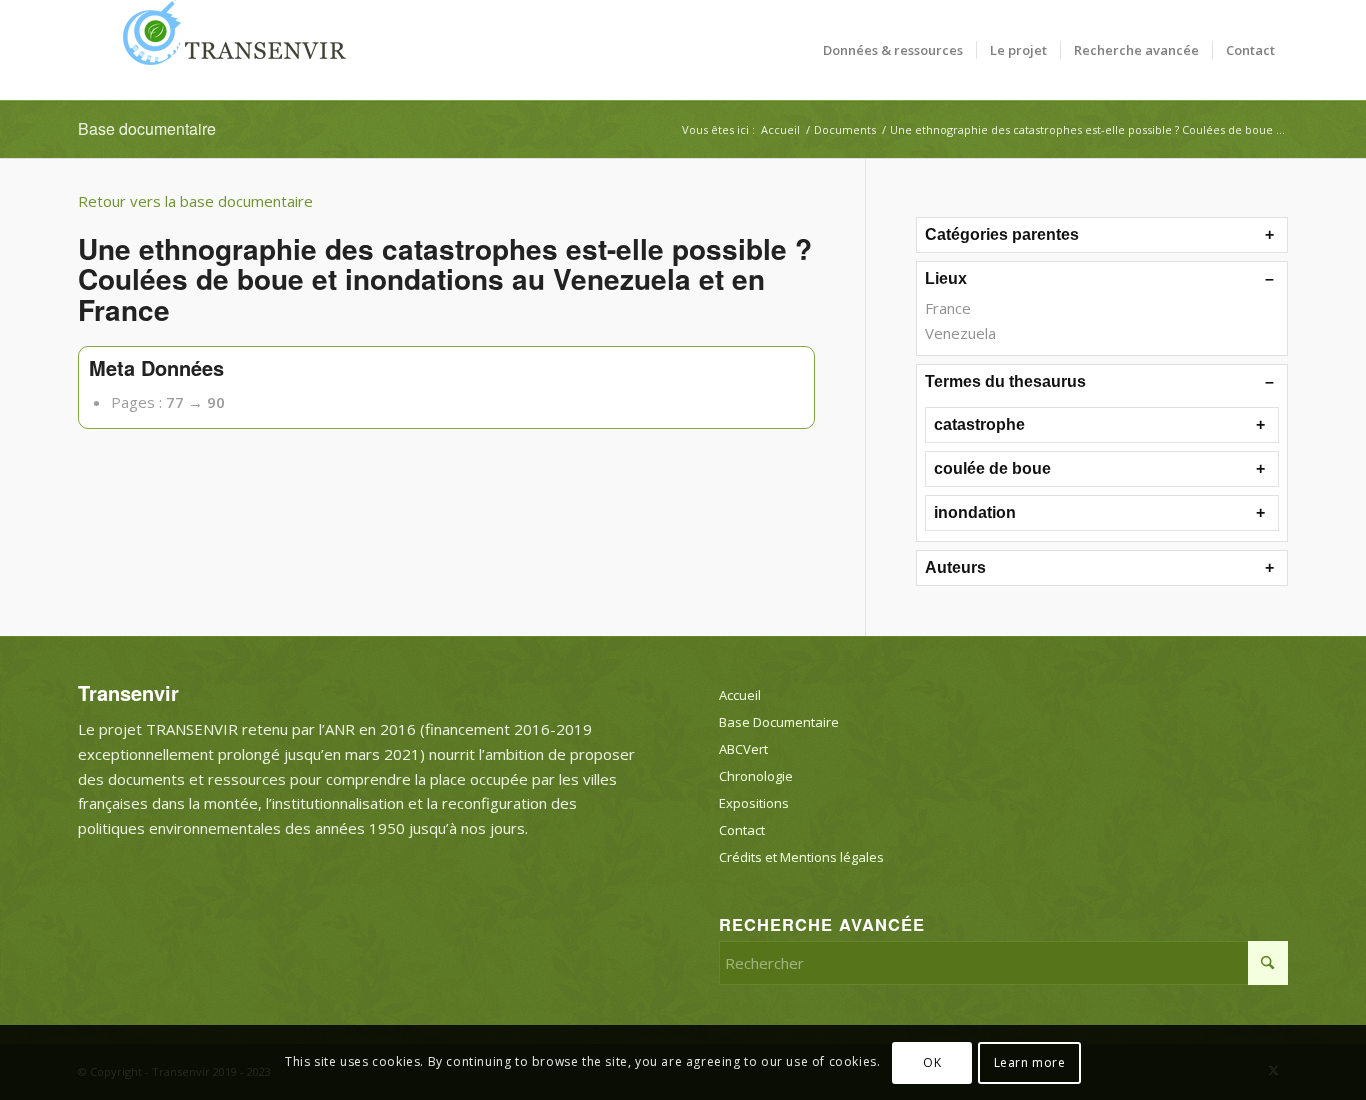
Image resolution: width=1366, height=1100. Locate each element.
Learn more (1030, 1061)
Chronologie (756, 776)
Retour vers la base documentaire (195, 201)
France (948, 308)
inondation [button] (975, 512)
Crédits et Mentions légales (801, 857)
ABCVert (743, 749)
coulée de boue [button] (992, 468)
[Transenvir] (228, 50)
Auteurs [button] (955, 567)
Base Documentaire (779, 722)
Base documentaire (147, 128)
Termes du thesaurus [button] (1005, 381)
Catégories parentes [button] (1002, 234)
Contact (742, 830)
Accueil (740, 695)
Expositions (754, 803)
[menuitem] (893, 50)
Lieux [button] (946, 278)
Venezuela (960, 333)
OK (932, 1061)
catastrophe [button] (979, 424)
